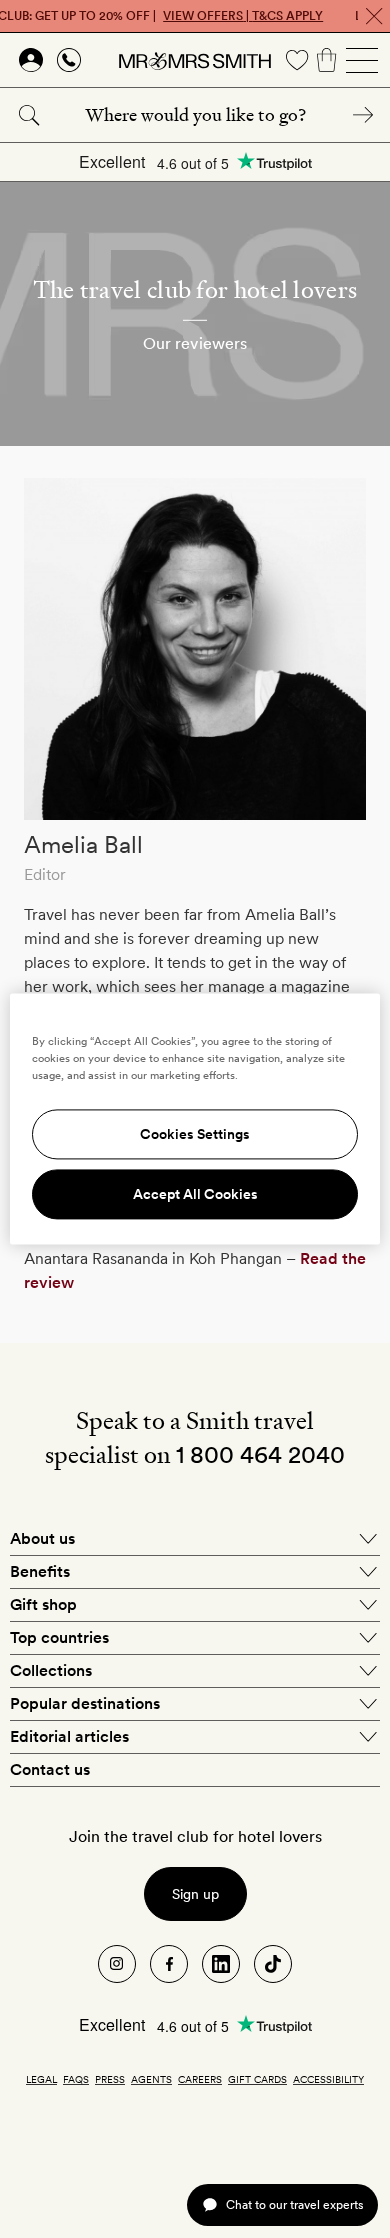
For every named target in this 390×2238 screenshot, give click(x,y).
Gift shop (43, 1604)
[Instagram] (117, 1964)
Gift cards (257, 2079)
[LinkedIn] (221, 1964)
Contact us (50, 1769)
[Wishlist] (297, 60)
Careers (200, 2079)
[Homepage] (195, 60)
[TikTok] (273, 1964)
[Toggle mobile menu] (362, 60)
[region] (195, 1118)
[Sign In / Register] (31, 60)
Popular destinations (85, 1703)
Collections (51, 1670)
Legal (41, 2079)
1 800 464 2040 (260, 1454)
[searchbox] (195, 115)
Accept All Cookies (195, 1195)
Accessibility (328, 2079)
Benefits (40, 1571)
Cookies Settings (195, 1135)
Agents (151, 2079)
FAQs (76, 2079)
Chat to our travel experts (294, 2204)
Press (110, 2079)
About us (42, 1538)
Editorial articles (69, 1736)
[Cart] (327, 60)
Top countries (59, 1637)
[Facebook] (169, 1964)
